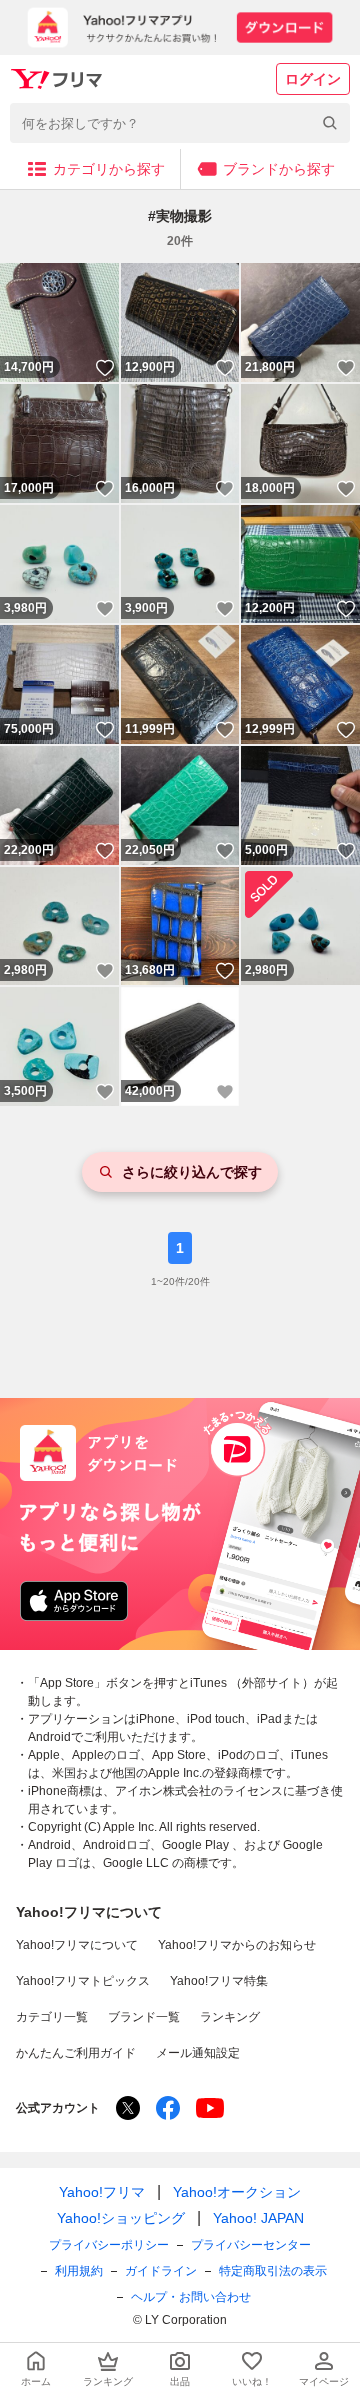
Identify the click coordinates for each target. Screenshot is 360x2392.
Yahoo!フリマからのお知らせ (237, 1945)
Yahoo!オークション (237, 2192)
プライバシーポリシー (109, 2245)
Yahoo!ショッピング (121, 2218)
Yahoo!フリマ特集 (219, 1981)
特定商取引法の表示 (273, 2271)
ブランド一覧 (144, 2017)
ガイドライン (161, 2271)
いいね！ (105, 368)
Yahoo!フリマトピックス (83, 1981)
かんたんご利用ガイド (76, 2053)
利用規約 (79, 2271)
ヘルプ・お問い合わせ (191, 2297)
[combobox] (180, 123)
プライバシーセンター (251, 2245)
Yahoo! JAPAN (258, 2218)
